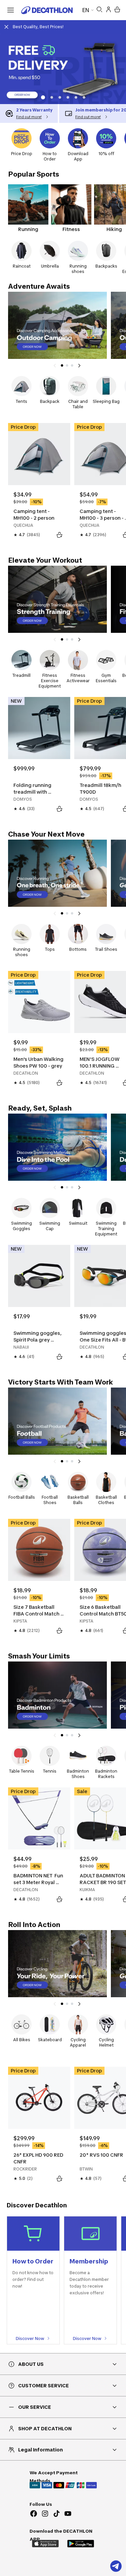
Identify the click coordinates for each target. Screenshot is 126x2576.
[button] (42, 97)
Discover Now (30, 2338)
